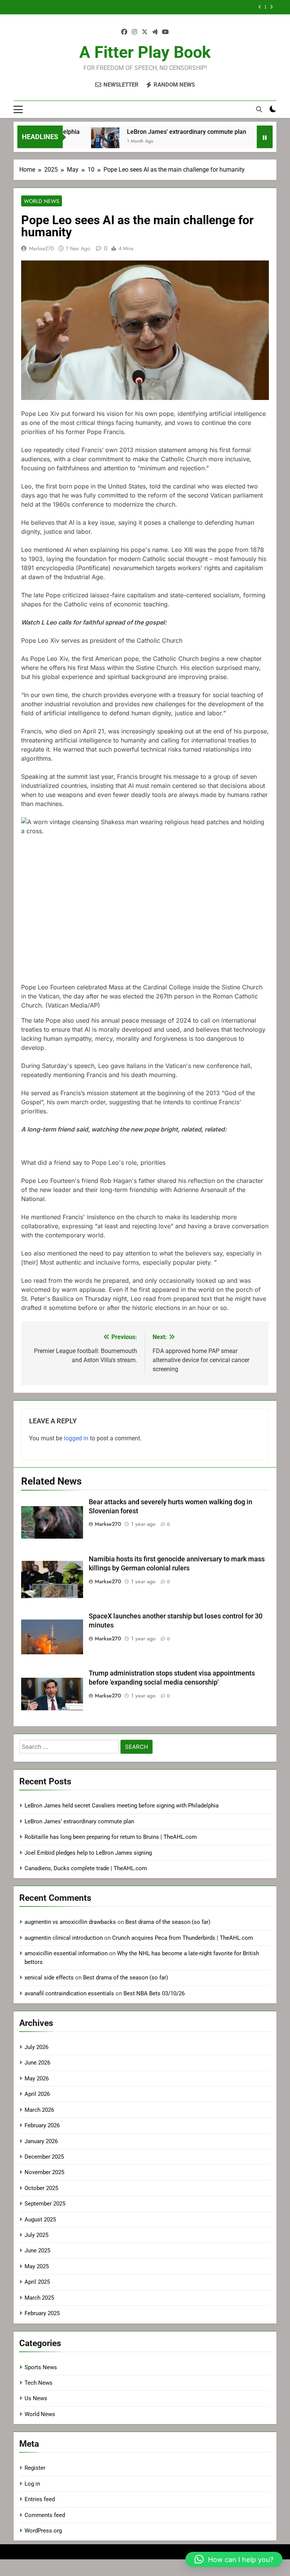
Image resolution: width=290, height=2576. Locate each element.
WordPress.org (43, 2531)
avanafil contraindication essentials (69, 1993)
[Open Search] (259, 109)
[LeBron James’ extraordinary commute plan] (79, 142)
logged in (76, 1438)
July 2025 (36, 2235)
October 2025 (41, 2188)
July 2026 (36, 2047)
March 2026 (39, 2110)
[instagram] (134, 32)
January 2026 (41, 2141)
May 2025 (37, 2266)
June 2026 (37, 2063)
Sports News (41, 2367)
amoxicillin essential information (66, 1953)
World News (42, 201)
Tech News (39, 2383)
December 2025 (44, 2157)
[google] (155, 32)
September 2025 (45, 2204)
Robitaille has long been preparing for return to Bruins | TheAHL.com (111, 1837)
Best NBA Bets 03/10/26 (154, 1993)
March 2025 (39, 2298)
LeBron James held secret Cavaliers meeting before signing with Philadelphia (122, 1806)
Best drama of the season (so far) (168, 1922)
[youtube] (165, 32)
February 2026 (42, 2125)
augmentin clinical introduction (64, 1938)
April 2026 (37, 2094)
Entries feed (40, 2499)
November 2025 (44, 2172)
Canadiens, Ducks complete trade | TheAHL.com (86, 1868)
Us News (36, 2398)
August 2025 (40, 2220)
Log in (32, 2484)
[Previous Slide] (260, 7)
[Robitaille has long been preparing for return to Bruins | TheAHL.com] (246, 142)
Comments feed (45, 2515)
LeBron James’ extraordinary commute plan (160, 132)
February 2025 (42, 2313)
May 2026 (37, 2078)
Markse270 (41, 248)
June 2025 (37, 2251)
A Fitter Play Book (145, 52)
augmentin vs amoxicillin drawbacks (70, 1922)
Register (35, 2468)
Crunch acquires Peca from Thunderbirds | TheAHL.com (183, 1938)
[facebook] (124, 32)
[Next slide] (271, 7)
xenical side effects (49, 1978)
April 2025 (37, 2282)
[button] (145, 640)
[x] (145, 32)
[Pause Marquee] (265, 137)
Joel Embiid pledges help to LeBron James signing (173, 7)
